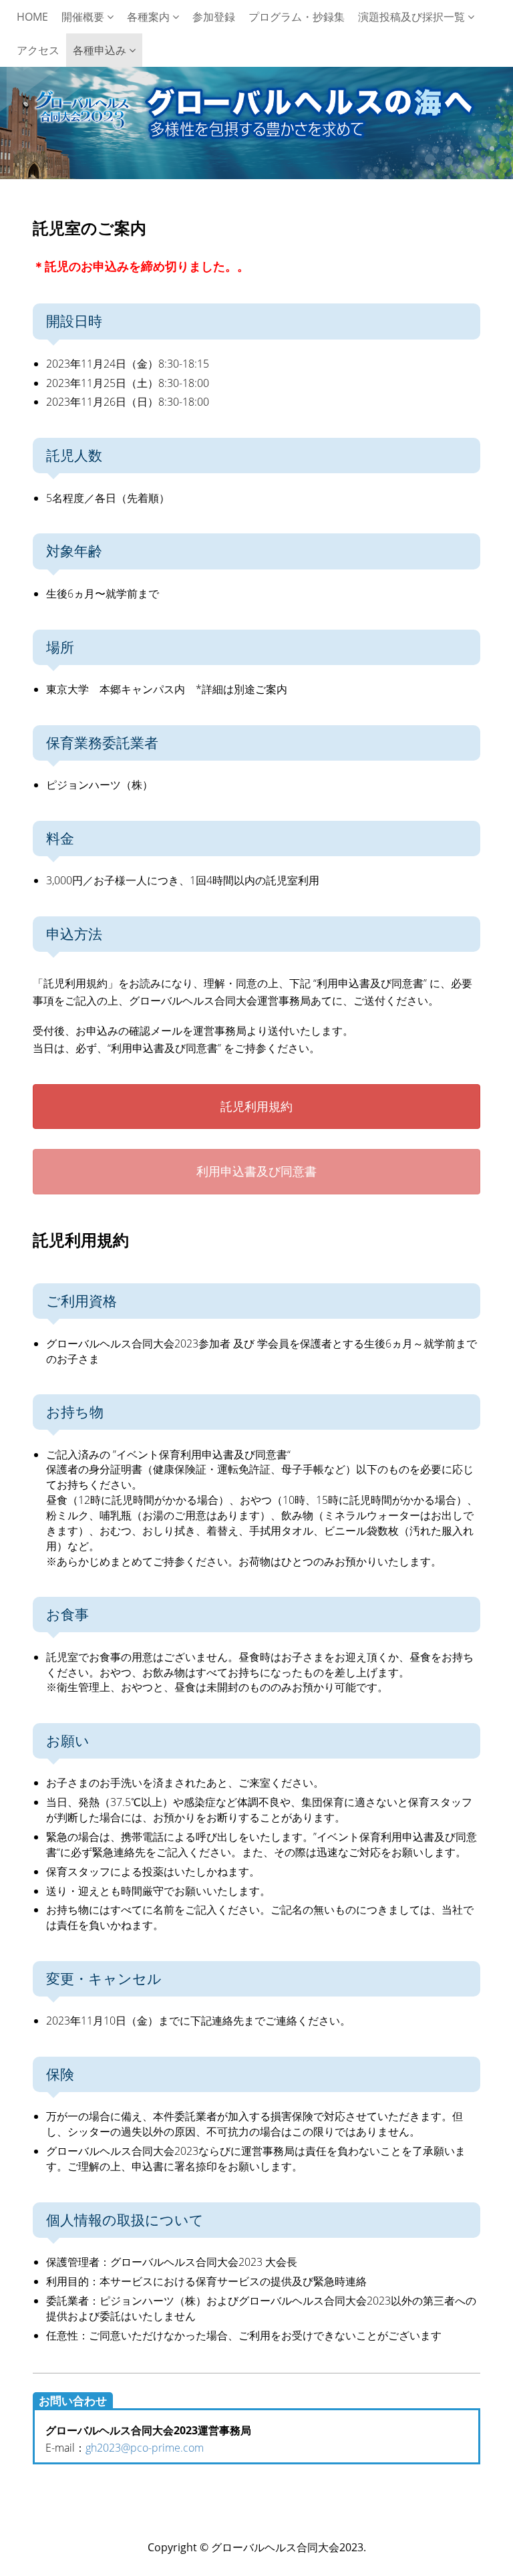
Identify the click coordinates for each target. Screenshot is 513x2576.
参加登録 (214, 17)
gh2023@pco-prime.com (145, 2448)
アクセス (38, 50)
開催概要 (84, 17)
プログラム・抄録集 (297, 17)
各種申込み (101, 50)
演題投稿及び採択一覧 (413, 17)
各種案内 (150, 17)
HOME (32, 17)
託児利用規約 (256, 1106)
